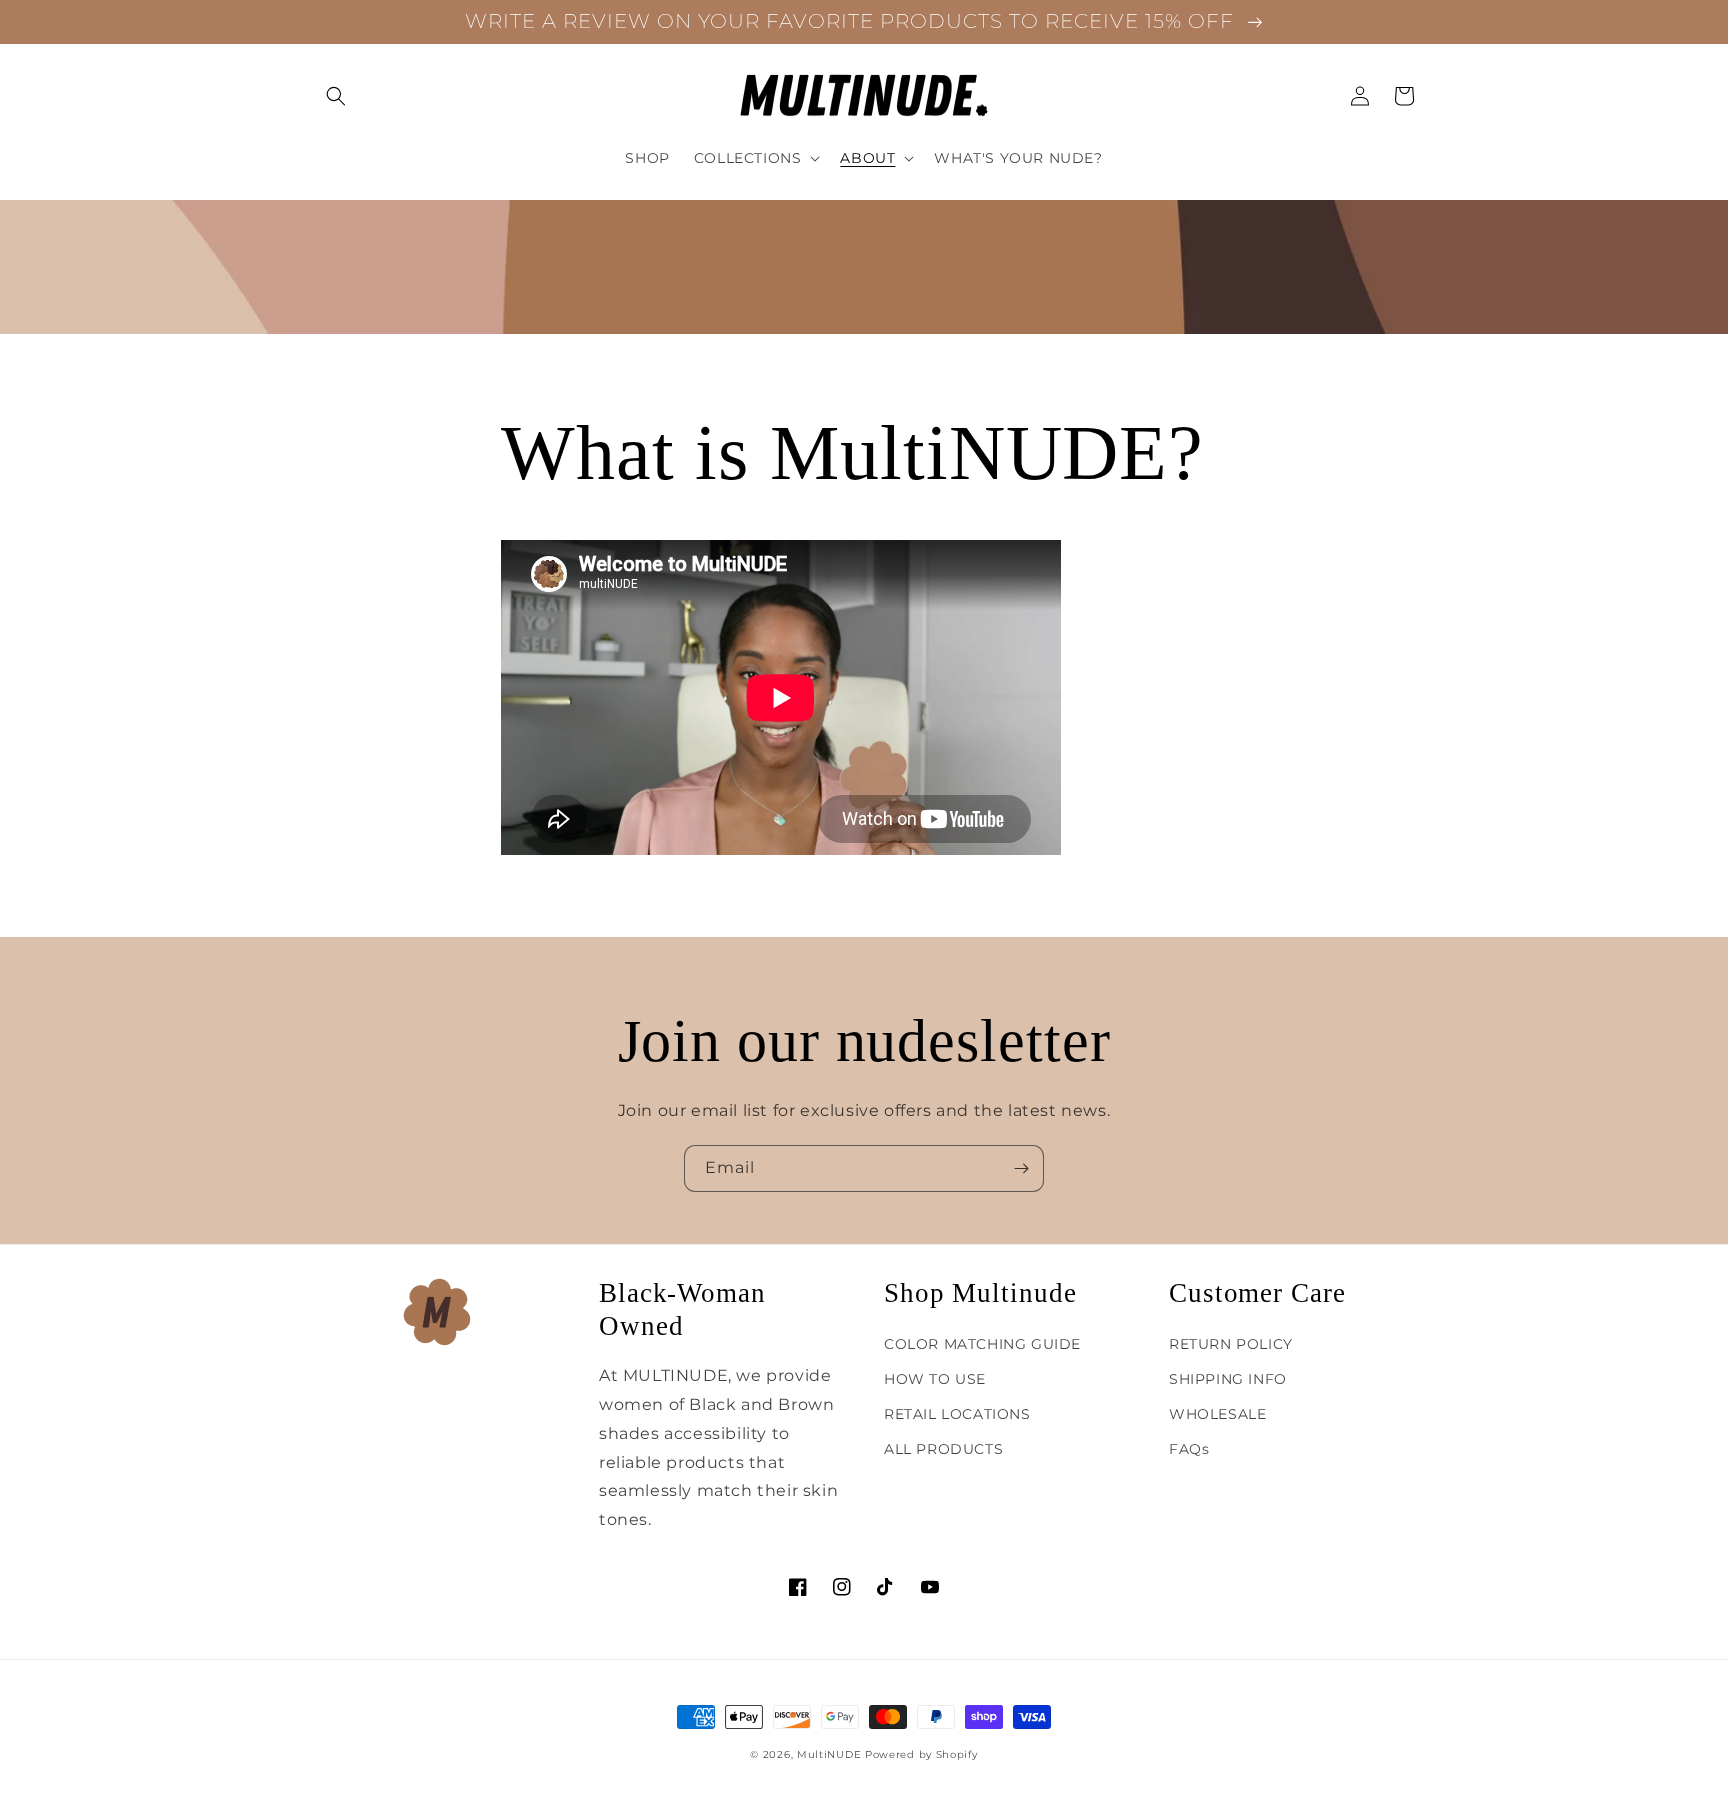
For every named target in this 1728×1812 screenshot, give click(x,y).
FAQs (1189, 1449)
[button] (336, 96)
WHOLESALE (1217, 1414)
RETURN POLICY (1231, 1344)
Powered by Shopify (921, 1754)
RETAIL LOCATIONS (957, 1414)
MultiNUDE (829, 1754)
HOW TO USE (935, 1379)
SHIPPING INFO (1228, 1379)
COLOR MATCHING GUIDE (982, 1344)
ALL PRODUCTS (943, 1449)
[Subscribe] (1021, 1168)
